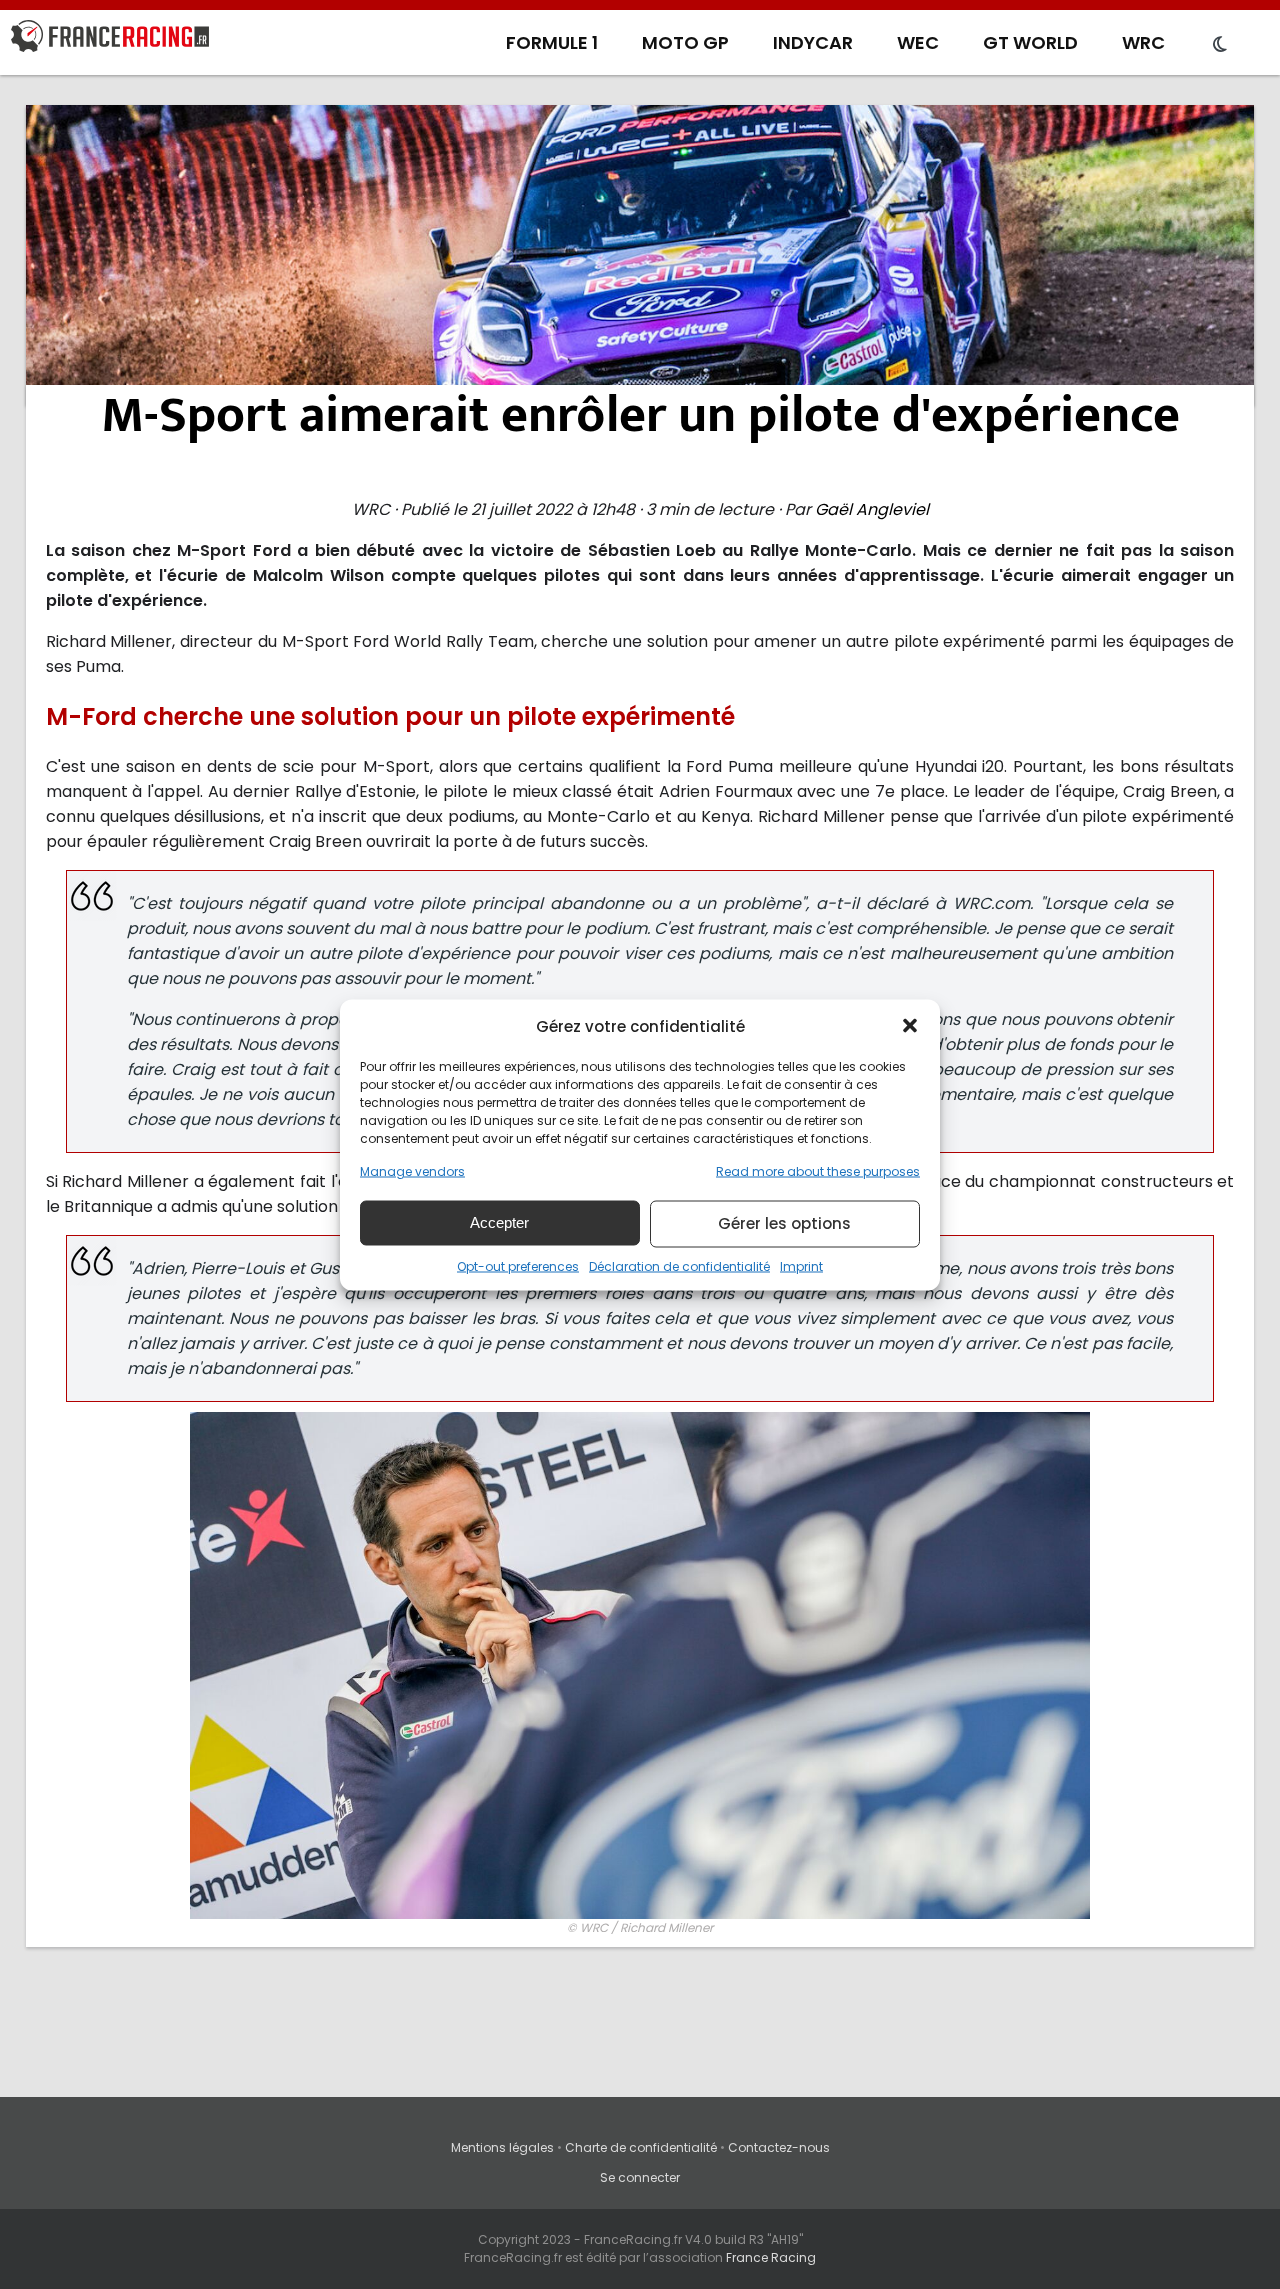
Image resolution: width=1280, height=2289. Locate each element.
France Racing (771, 2257)
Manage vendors (412, 1170)
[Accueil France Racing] (110, 40)
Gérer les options (784, 1223)
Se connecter (640, 2177)
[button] (910, 1026)
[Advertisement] (640, 255)
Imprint (801, 1265)
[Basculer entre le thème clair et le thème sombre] (1220, 45)
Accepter (499, 1222)
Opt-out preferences (518, 1265)
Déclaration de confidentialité (679, 1265)
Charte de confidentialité (641, 2147)
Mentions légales (502, 2147)
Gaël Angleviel (872, 509)
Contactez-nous (779, 2147)
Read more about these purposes (818, 1170)
